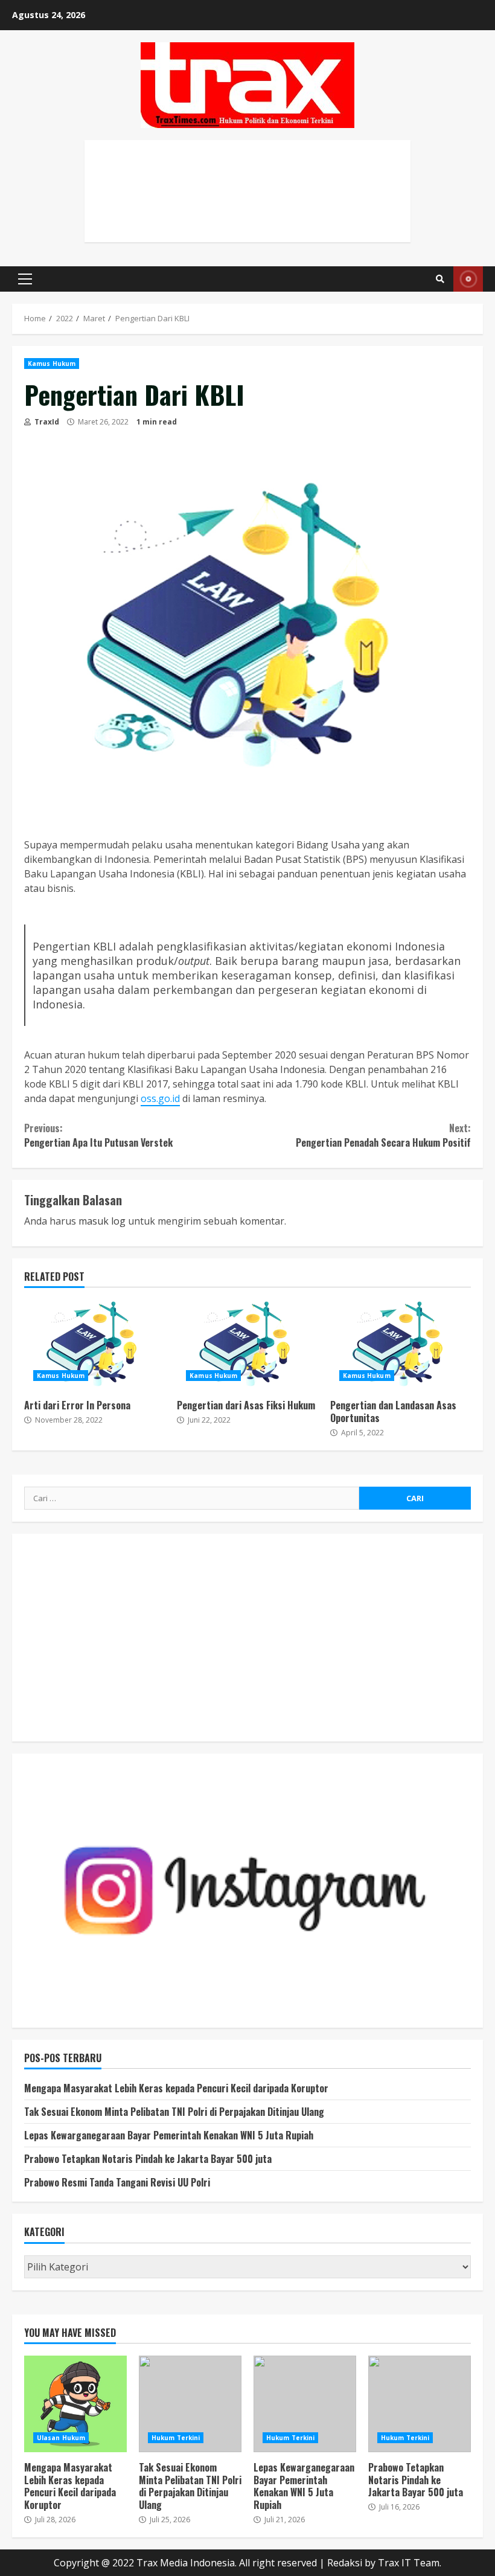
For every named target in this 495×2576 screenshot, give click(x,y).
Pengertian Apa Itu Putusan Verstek (98, 1135)
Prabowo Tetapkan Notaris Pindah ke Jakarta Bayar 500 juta (148, 2159)
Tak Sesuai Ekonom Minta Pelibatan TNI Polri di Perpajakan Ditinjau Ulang (174, 2112)
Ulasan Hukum (61, 2438)
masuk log (102, 1221)
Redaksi (345, 2563)
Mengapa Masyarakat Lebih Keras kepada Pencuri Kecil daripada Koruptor (176, 2088)
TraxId (46, 422)
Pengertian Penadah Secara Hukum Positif (383, 1135)
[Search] (440, 279)
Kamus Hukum (52, 364)
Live (468, 279)
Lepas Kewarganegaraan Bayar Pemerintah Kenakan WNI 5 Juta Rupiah (169, 2135)
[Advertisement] (247, 204)
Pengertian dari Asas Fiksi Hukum (247, 1345)
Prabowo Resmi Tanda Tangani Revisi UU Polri (117, 2182)
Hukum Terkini (176, 2438)
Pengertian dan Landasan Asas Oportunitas (401, 1345)
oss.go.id (160, 1098)
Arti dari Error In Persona (94, 1345)
